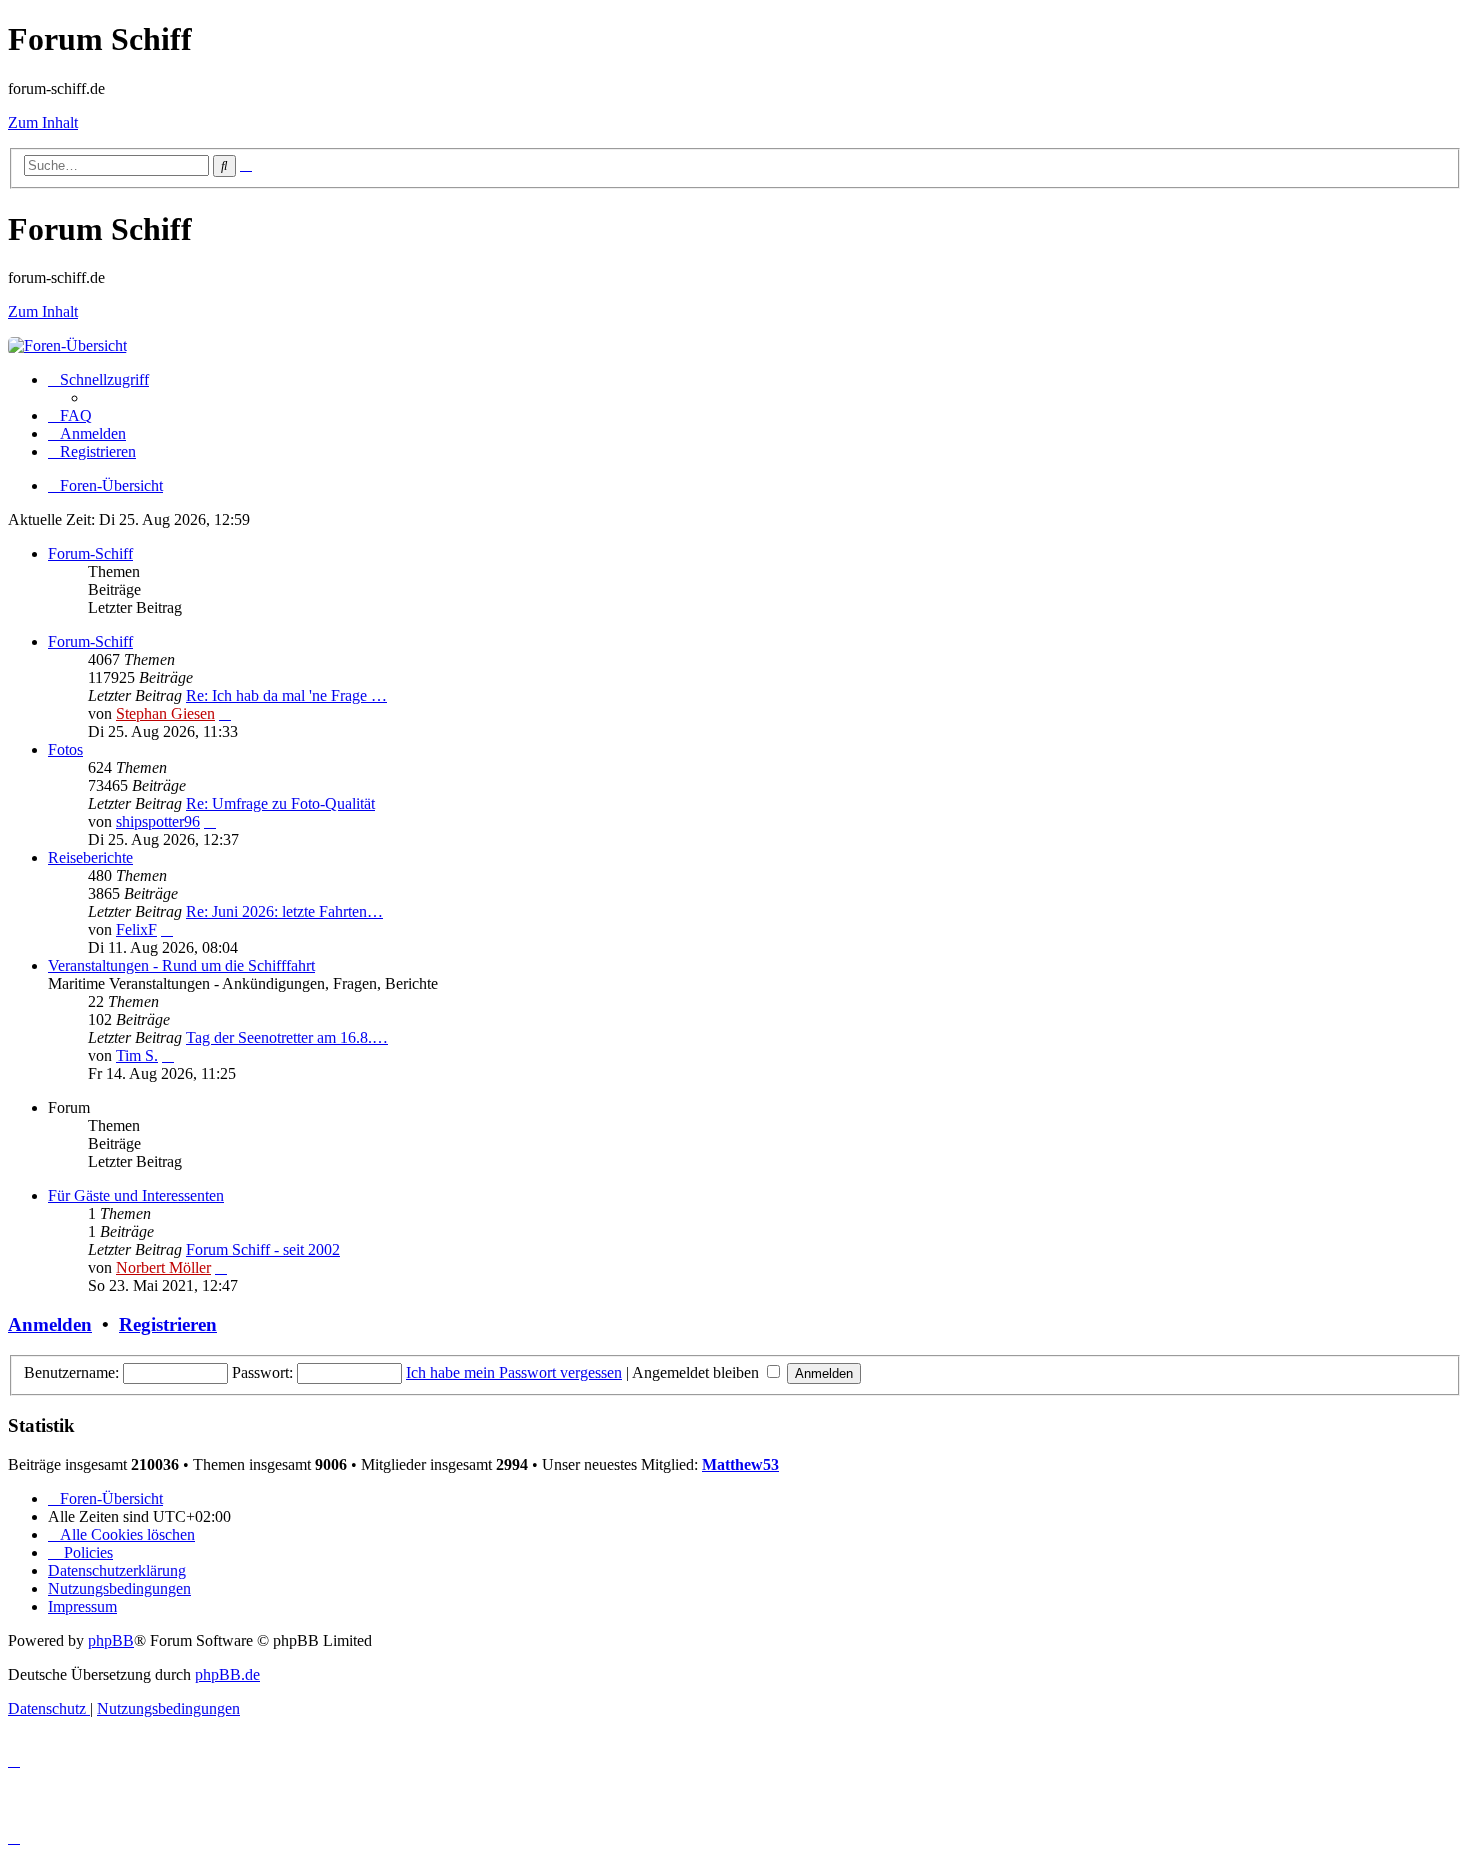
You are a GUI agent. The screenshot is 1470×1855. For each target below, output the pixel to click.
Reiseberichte (90, 857)
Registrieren (168, 1324)
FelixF (136, 929)
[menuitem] (70, 415)
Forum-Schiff (90, 553)
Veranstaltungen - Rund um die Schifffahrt (181, 965)
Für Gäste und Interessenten (136, 1195)
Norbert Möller (163, 1267)
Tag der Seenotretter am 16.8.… (287, 1037)
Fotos (65, 749)
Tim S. (137, 1055)
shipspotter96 (158, 821)
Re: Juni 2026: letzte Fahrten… (284, 911)
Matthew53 (740, 1464)
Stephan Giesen (165, 713)
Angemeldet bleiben (697, 1372)
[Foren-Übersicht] (67, 345)
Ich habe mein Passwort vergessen (514, 1372)
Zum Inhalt (43, 122)
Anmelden (50, 1324)
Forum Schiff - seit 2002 (263, 1249)
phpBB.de (227, 1674)
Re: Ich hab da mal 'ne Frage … (286, 695)
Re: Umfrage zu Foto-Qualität (280, 803)
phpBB (111, 1640)
